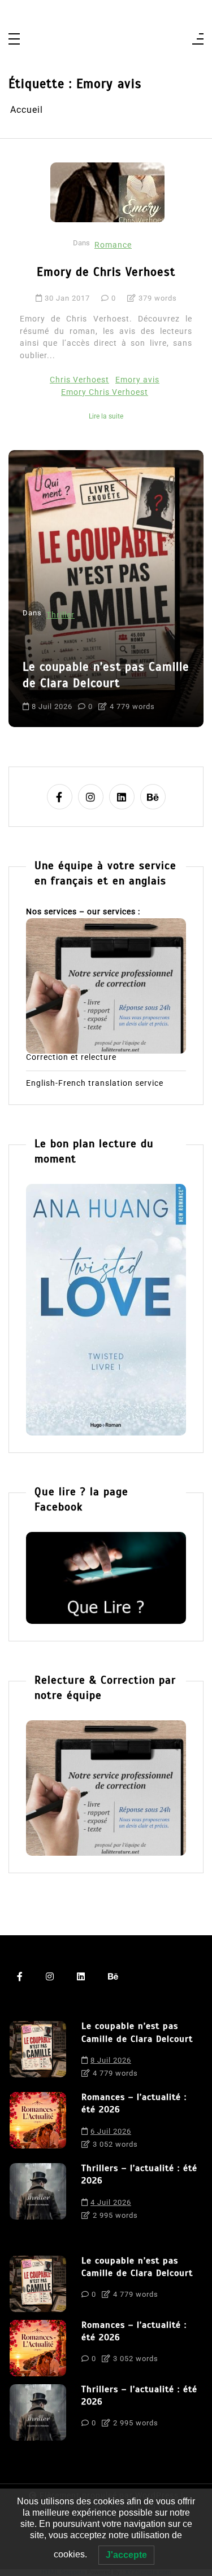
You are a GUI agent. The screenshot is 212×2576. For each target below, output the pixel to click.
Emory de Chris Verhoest (106, 272)
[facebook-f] (60, 797)
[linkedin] (122, 797)
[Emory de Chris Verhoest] (107, 192)
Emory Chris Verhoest (105, 392)
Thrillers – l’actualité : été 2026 (139, 2174)
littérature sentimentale (72, 695)
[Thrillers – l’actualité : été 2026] (38, 2195)
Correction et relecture (71, 1058)
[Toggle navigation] (14, 40)
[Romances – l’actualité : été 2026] (38, 2124)
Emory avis (137, 380)
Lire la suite (106, 416)
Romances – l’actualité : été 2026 (101, 645)
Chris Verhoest (79, 380)
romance (143, 695)
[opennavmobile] (198, 40)
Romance (113, 245)
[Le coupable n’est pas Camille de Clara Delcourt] (38, 2053)
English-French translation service (95, 1084)
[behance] (153, 797)
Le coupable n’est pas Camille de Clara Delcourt (137, 2032)
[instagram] (91, 797)
